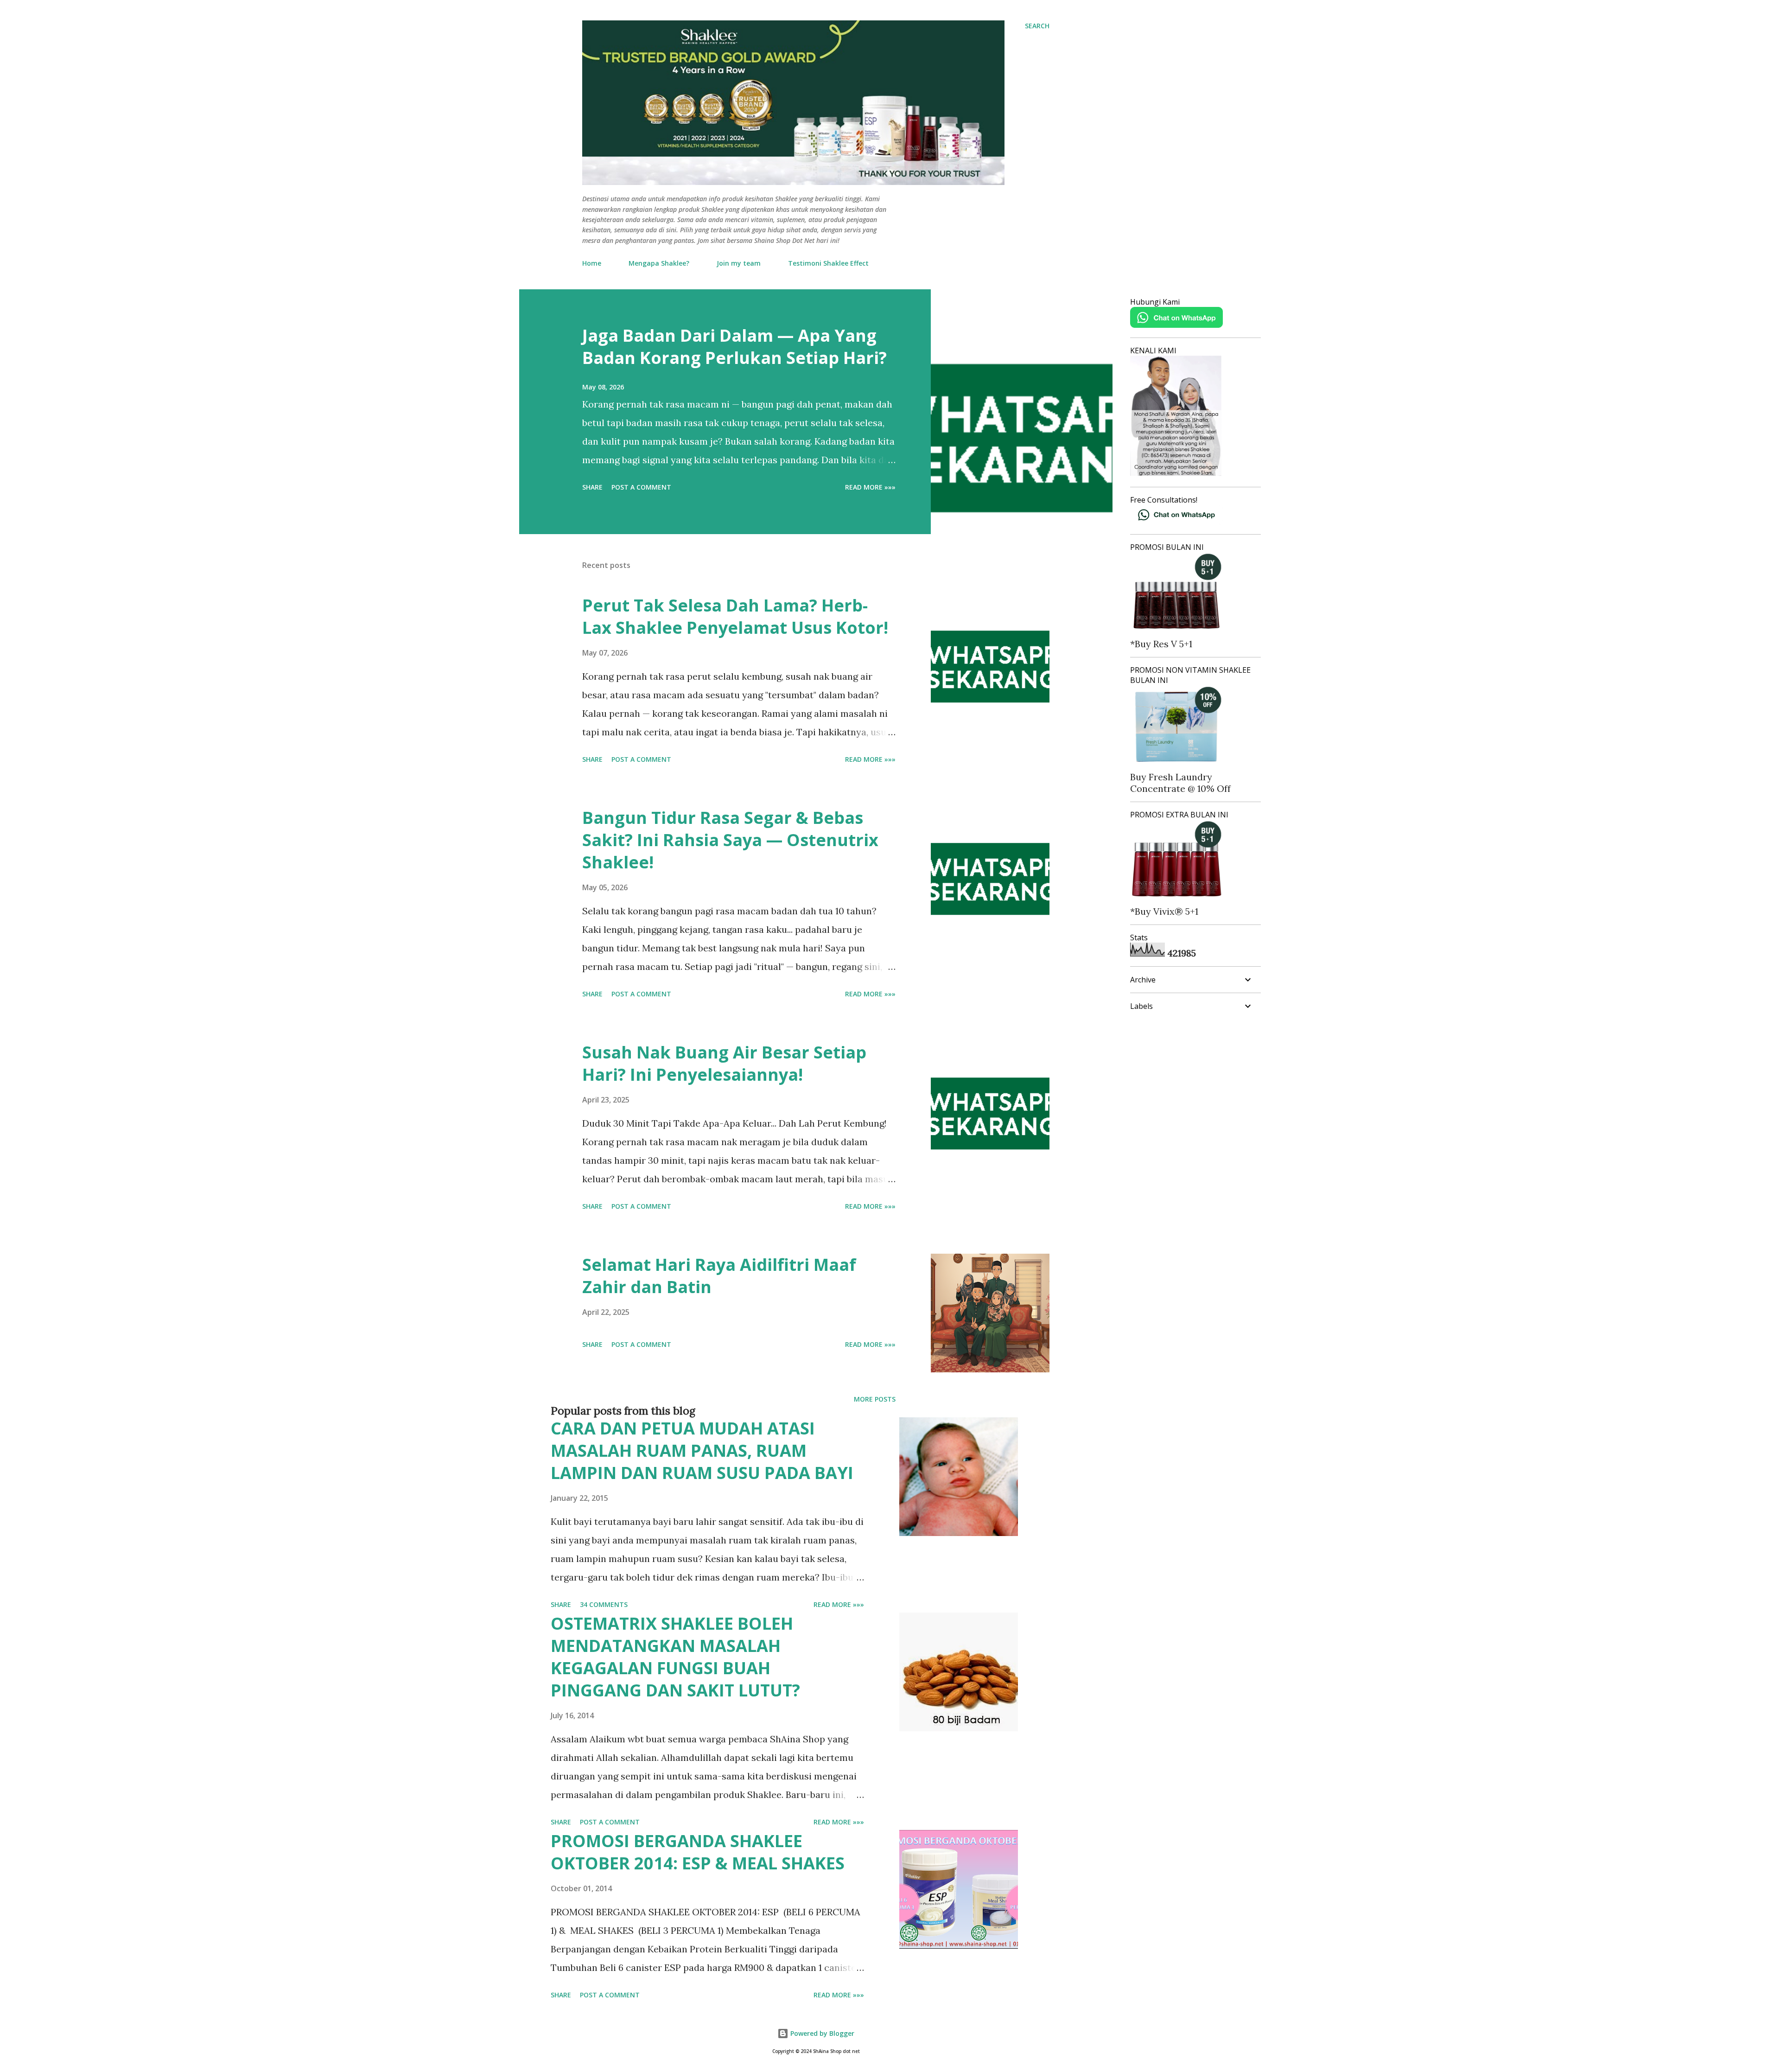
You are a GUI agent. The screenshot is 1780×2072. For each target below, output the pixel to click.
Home (592, 263)
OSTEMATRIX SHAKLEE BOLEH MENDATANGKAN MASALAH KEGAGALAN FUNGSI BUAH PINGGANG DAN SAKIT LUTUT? (675, 1657)
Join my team (739, 263)
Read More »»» (870, 487)
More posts (875, 1399)
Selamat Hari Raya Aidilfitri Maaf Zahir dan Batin (719, 1276)
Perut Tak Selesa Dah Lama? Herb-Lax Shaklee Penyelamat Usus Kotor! (735, 616)
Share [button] (592, 487)
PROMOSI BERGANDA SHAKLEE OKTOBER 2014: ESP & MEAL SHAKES (698, 1852)
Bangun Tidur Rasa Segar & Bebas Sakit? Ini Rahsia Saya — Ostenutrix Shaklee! (730, 840)
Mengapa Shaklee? (659, 263)
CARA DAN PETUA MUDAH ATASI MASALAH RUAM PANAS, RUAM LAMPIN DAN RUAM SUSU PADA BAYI (702, 1450)
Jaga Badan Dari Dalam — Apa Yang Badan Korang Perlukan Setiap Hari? (734, 347)
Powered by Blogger (821, 2033)
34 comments (604, 1604)
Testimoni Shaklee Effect (828, 263)
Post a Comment (641, 487)
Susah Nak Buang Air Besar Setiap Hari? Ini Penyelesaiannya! (724, 1063)
